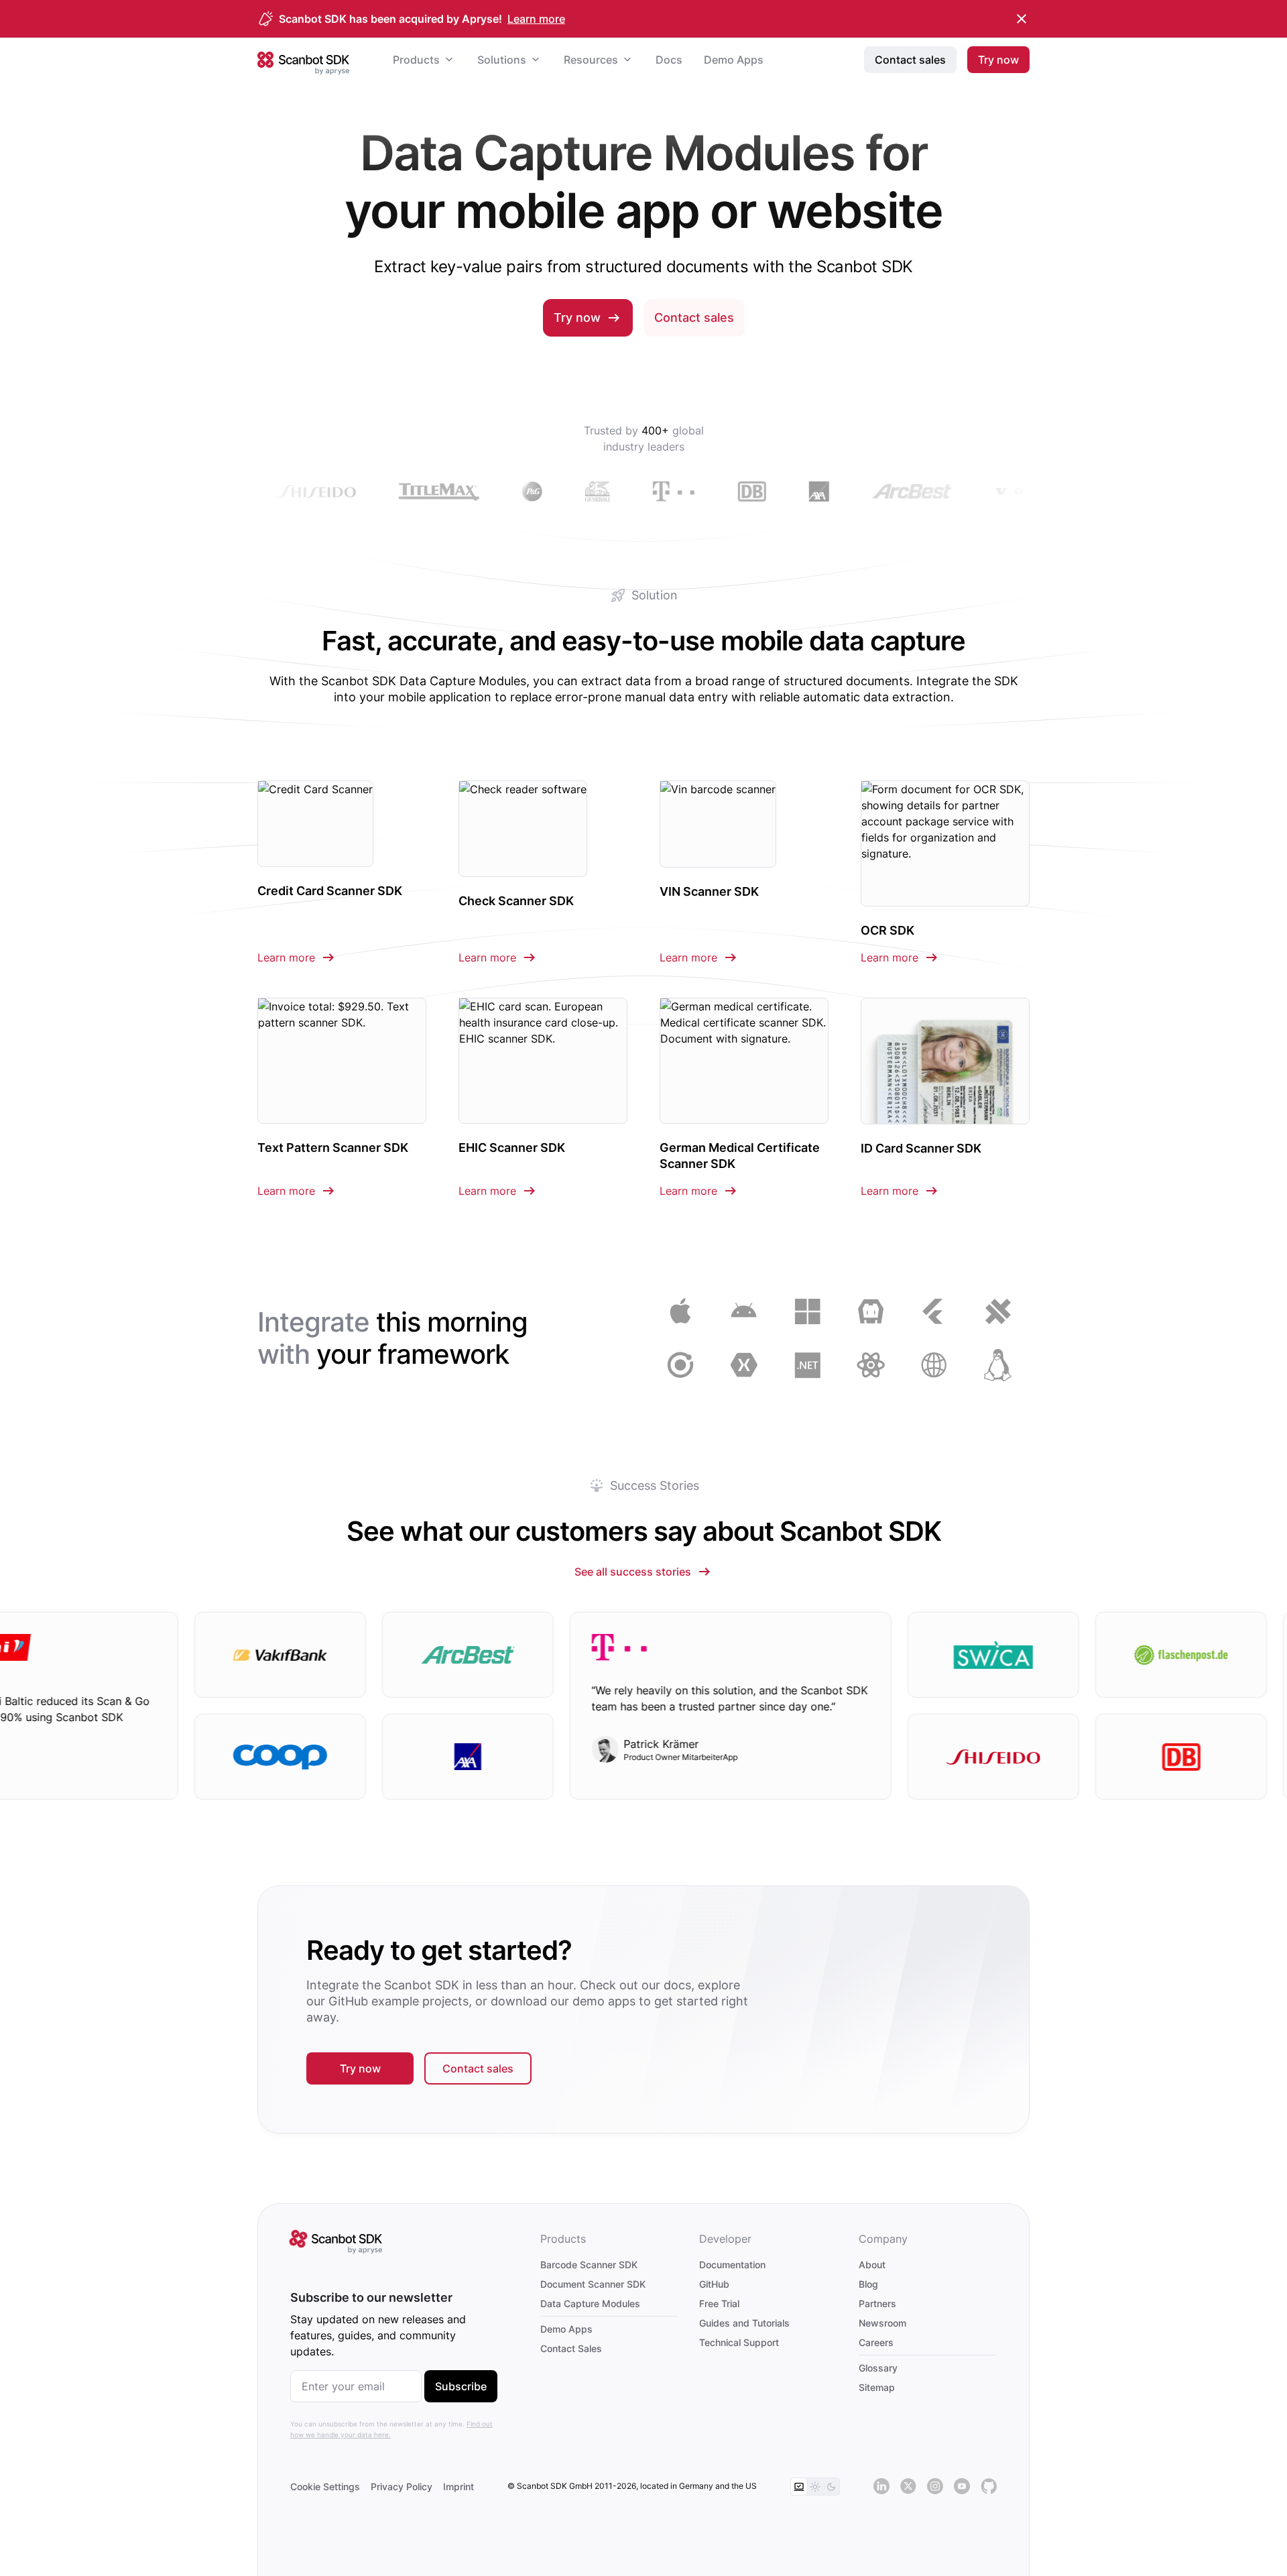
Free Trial (719, 2303)
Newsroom (882, 2323)
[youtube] (962, 2487)
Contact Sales (571, 2348)
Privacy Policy (402, 2486)
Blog (868, 2284)
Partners (877, 2303)
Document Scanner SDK (593, 2284)
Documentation (732, 2265)
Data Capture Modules (590, 2303)
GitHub (714, 2284)
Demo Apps (566, 2329)
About (872, 2265)
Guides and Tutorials (744, 2323)
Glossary (878, 2368)
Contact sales (694, 317)
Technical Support (739, 2342)
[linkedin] (881, 2487)
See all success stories (633, 1572)
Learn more (536, 19)
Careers (876, 2342)
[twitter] (908, 2487)
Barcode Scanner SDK (589, 2265)
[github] (989, 2487)
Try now (577, 317)
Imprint (458, 2486)
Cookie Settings (325, 2486)
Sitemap (877, 2387)
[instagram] (935, 2487)
